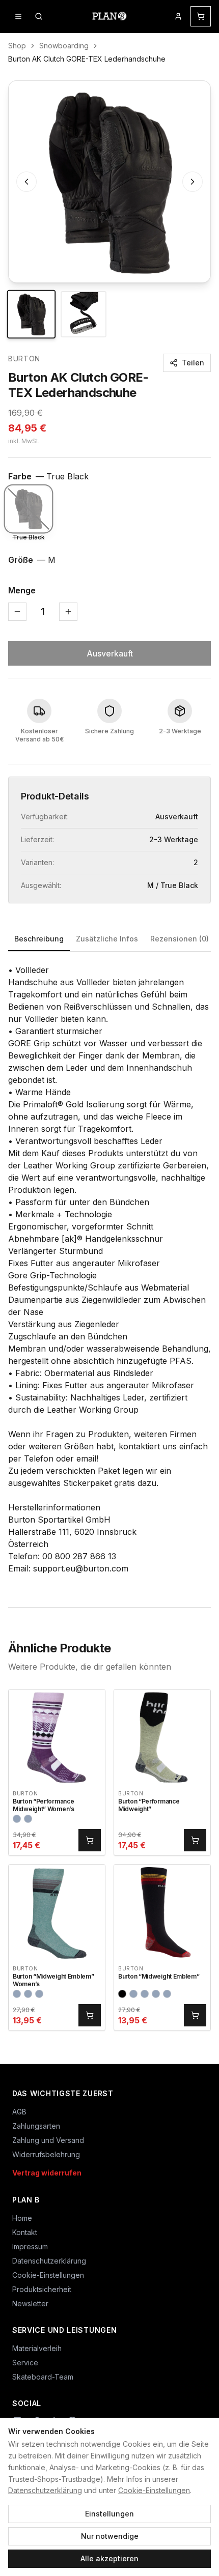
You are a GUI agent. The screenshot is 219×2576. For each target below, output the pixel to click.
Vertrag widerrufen (47, 2173)
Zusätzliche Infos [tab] (107, 939)
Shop (17, 46)
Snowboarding (64, 46)
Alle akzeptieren (109, 2558)
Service (25, 2363)
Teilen (193, 363)
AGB (19, 2112)
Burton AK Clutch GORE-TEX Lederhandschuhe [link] (87, 59)
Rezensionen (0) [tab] (180, 939)
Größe (32, 560)
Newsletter (30, 2303)
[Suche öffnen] (39, 16)
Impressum (30, 2246)
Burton (24, 359)
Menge (22, 590)
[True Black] (29, 509)
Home (22, 2218)
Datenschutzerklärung (45, 2490)
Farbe (48, 476)
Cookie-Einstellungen (154, 2490)
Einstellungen (109, 2514)
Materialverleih (37, 2348)
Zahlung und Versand (48, 2140)
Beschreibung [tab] (39, 939)
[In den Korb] (90, 1840)
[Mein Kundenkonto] (178, 16)
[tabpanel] (109, 1269)
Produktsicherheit (42, 2289)
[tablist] (109, 940)
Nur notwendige (110, 2536)
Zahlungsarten (36, 2126)
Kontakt (25, 2232)
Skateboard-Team (43, 2377)
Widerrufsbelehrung (46, 2154)
